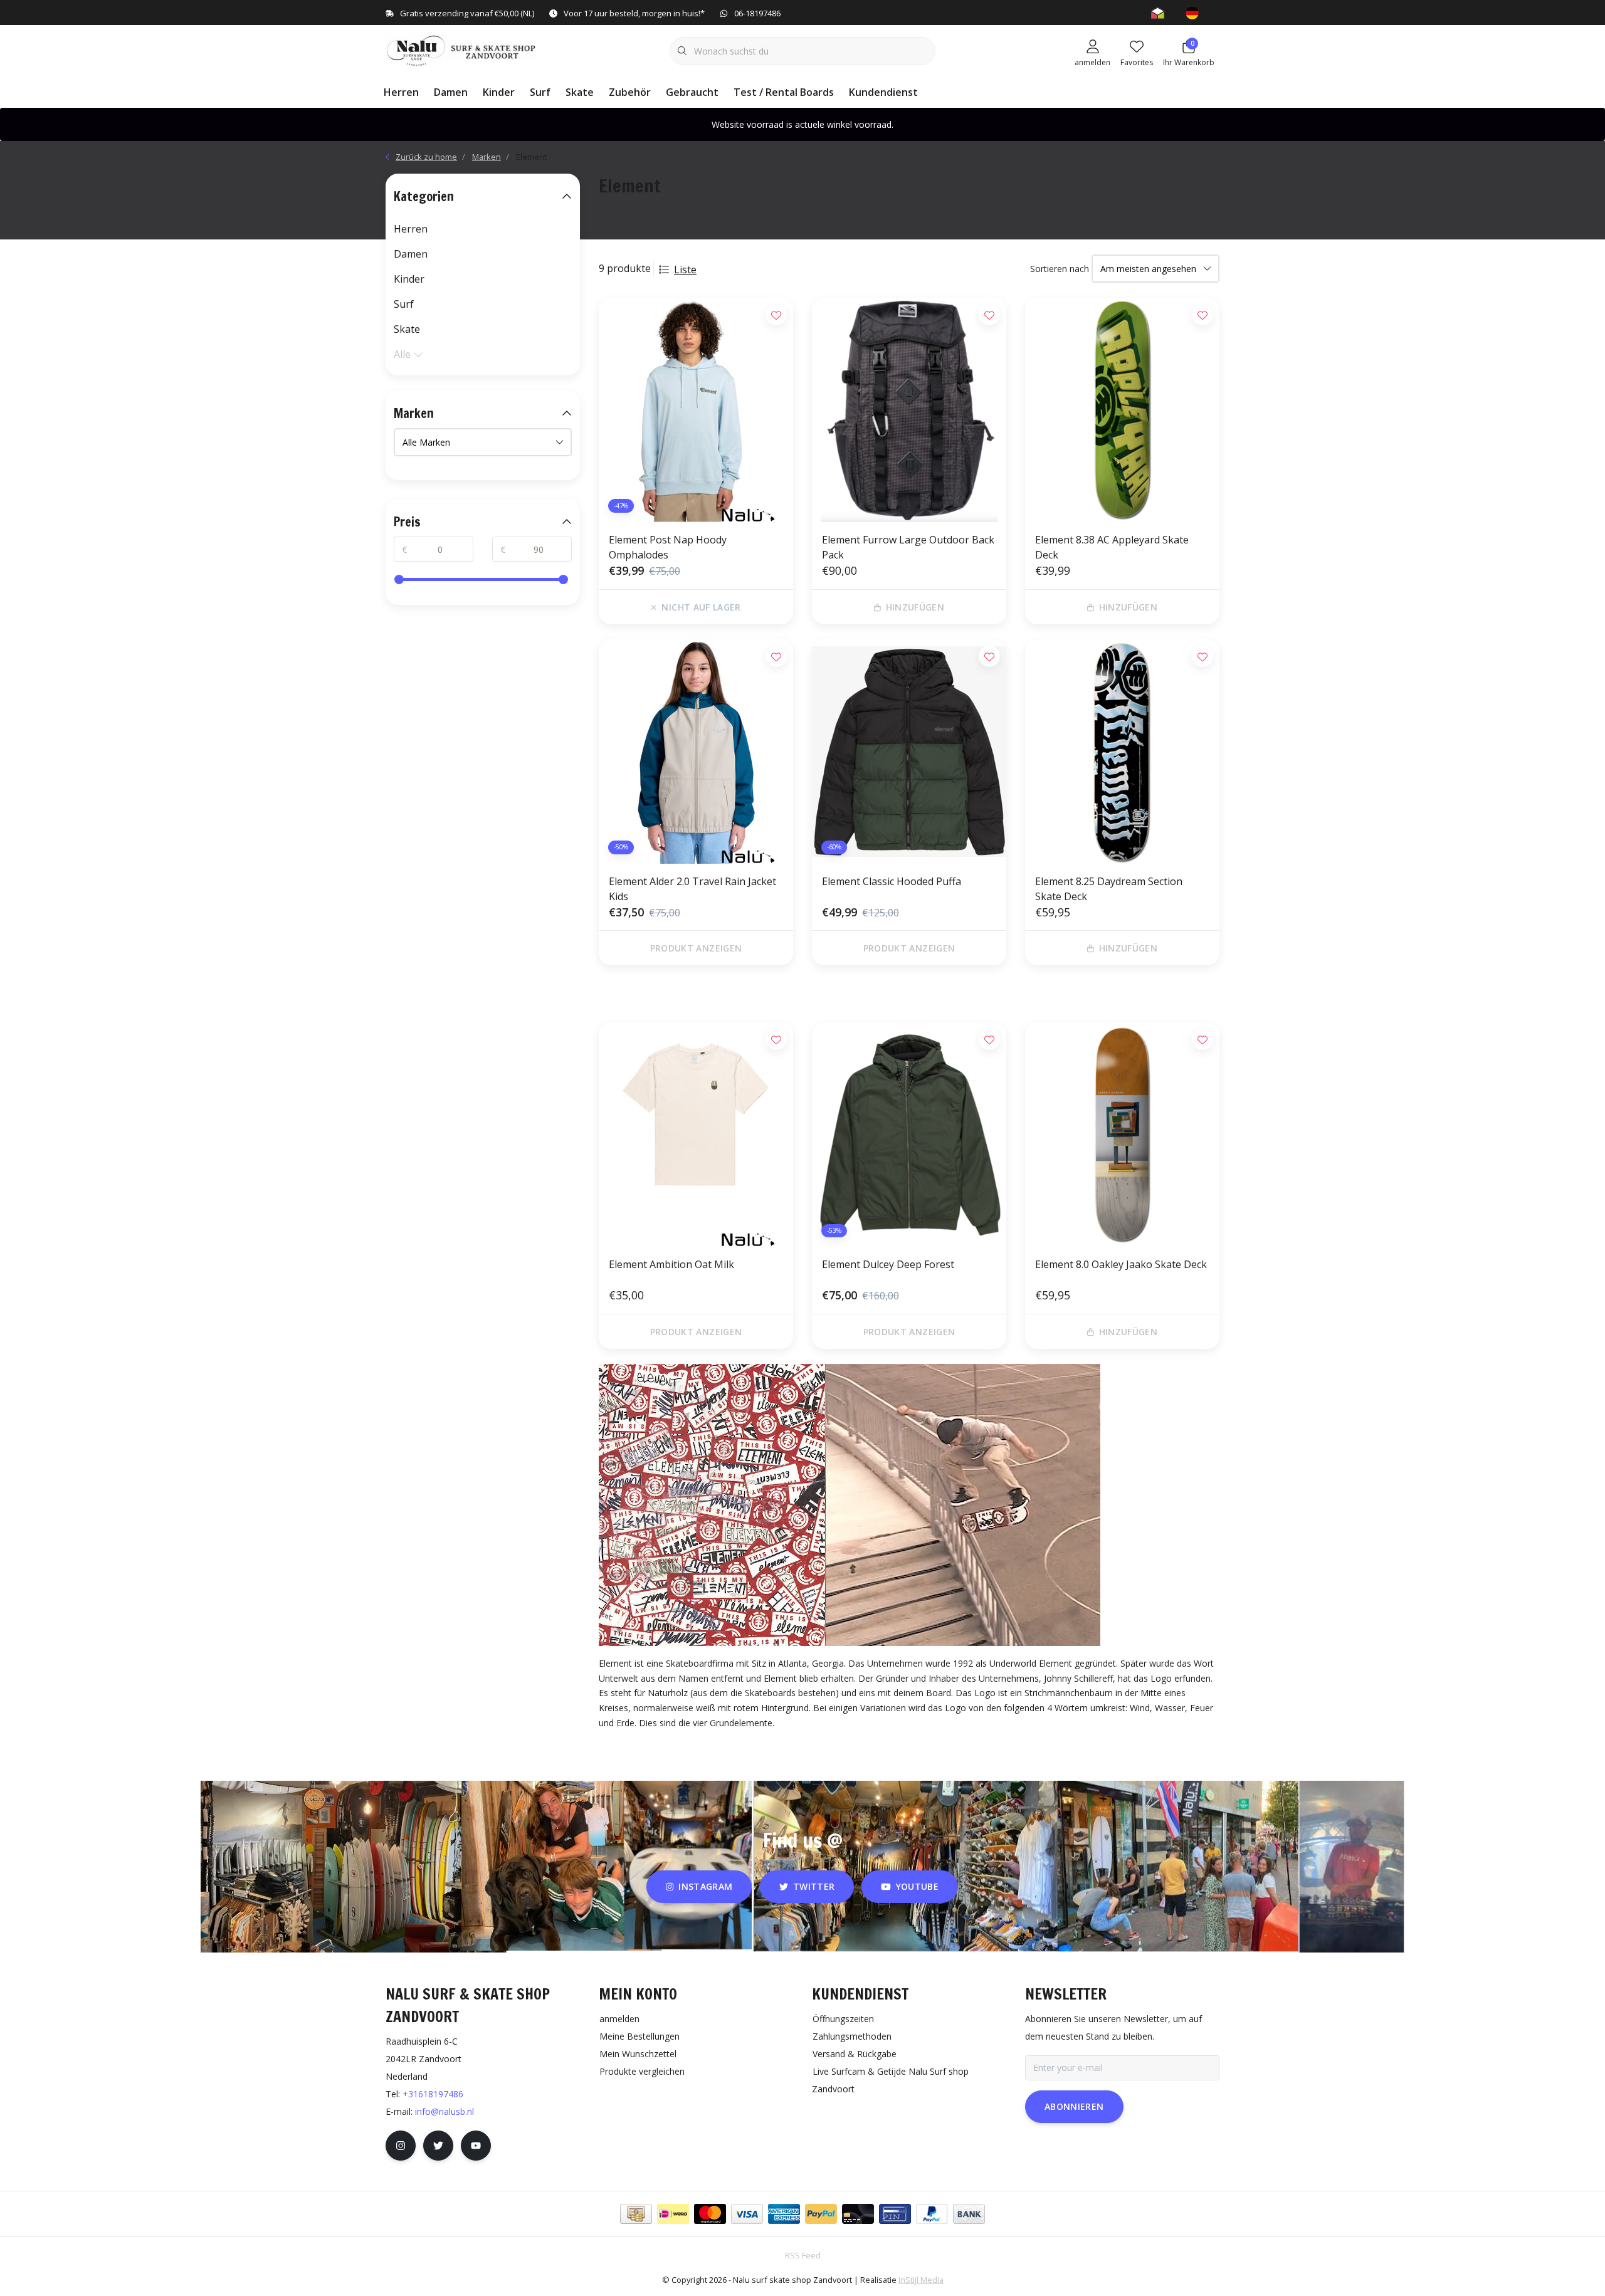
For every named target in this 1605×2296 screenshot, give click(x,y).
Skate (580, 92)
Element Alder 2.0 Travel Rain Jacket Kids (692, 889)
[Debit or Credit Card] (858, 2214)
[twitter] (438, 2146)
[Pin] (895, 2214)
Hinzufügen (915, 607)
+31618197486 (433, 2094)
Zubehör (630, 92)
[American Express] (784, 2214)
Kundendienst (883, 92)
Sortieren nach (1060, 269)
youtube (917, 1886)
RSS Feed (803, 2255)
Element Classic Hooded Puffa (892, 881)
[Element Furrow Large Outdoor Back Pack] (909, 410)
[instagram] (401, 2146)
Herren (401, 92)
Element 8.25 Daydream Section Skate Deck (1109, 889)
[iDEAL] (673, 2214)
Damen (451, 92)
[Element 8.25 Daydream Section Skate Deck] (1122, 752)
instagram (706, 1886)
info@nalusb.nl (445, 2111)
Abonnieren (1074, 2106)
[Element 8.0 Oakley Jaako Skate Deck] (1122, 1135)
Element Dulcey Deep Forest (888, 1264)
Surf (540, 92)
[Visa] (747, 2214)
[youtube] (476, 2146)
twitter (814, 1886)
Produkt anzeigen (696, 948)
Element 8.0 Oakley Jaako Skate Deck (1121, 1264)
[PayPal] (821, 2214)
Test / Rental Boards (784, 92)
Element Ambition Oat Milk (671, 1264)
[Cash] (636, 2214)
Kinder (499, 92)
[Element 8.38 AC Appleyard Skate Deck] (1122, 410)
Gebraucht (692, 92)
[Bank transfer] (969, 2214)
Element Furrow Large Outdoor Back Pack (908, 547)
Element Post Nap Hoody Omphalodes (668, 547)
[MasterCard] (710, 2214)
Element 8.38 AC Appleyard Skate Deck (1112, 547)
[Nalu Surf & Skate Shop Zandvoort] (462, 50)
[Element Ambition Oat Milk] (696, 1135)
